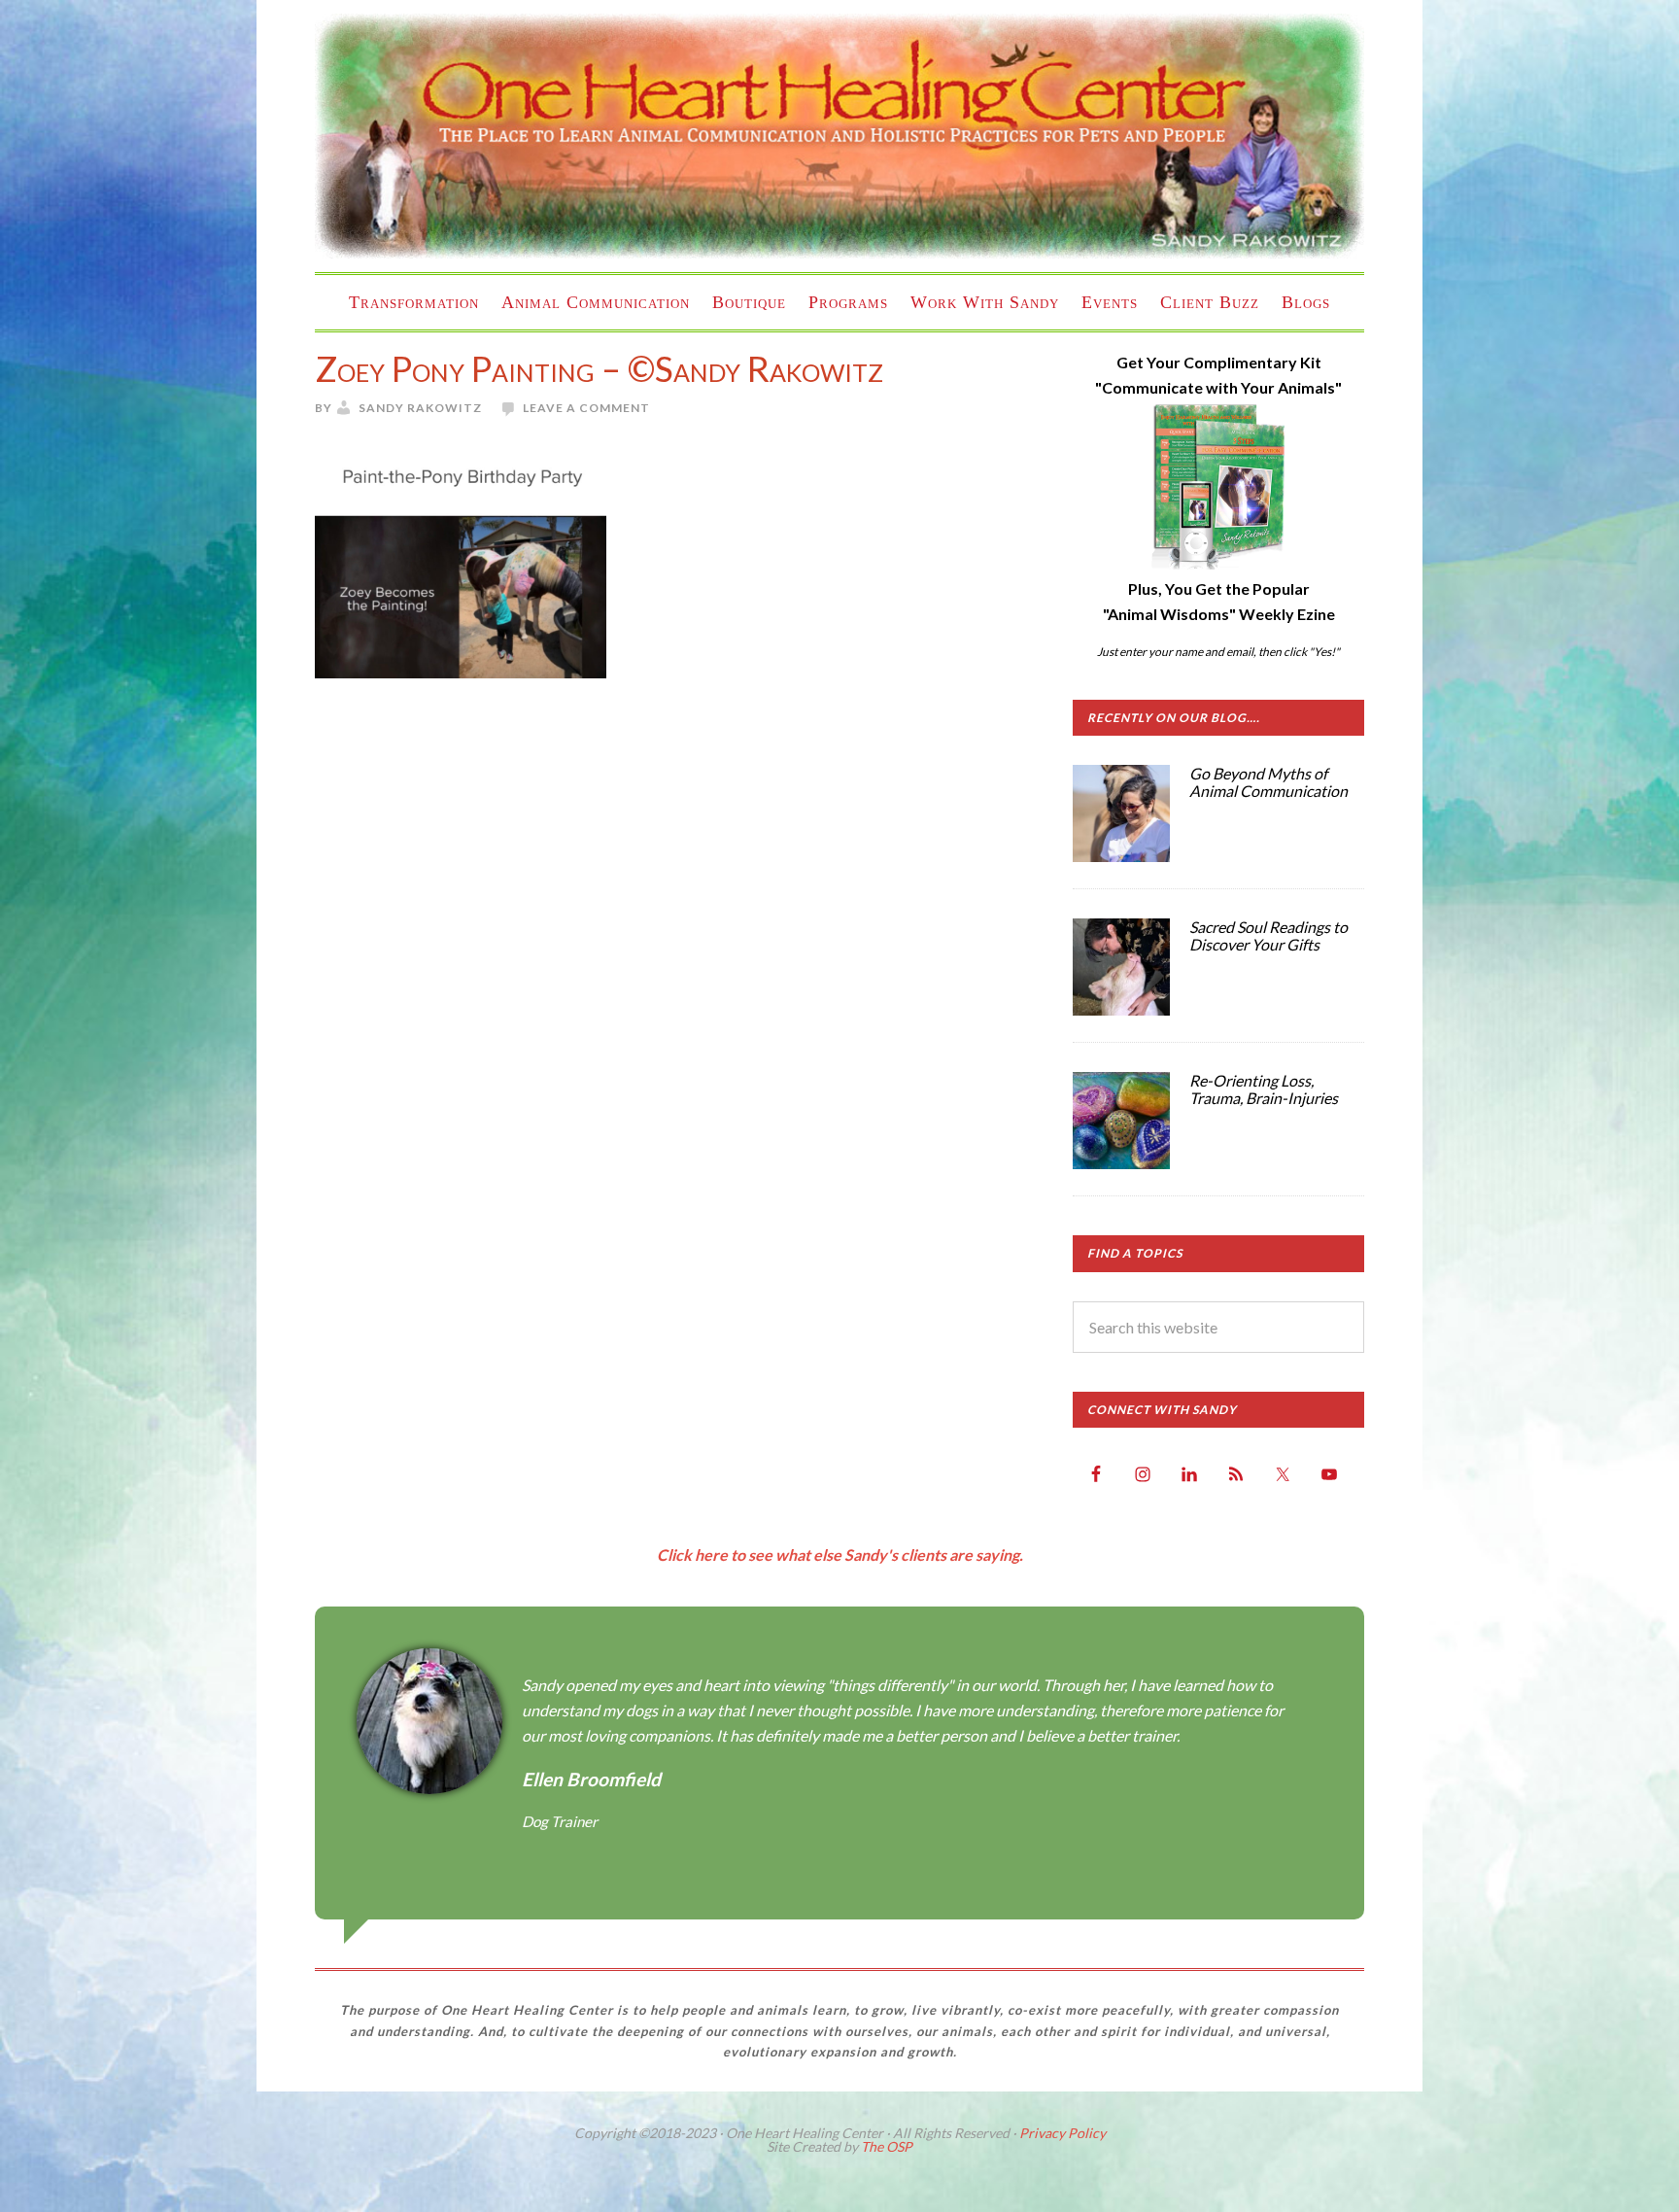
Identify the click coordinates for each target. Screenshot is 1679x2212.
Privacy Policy (1062, 2133)
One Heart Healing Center (839, 136)
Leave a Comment (586, 408)
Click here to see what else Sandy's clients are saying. (840, 1555)
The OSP (887, 2146)
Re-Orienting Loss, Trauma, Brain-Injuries (1264, 1089)
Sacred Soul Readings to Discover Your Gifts (1268, 935)
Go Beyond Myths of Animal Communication (1268, 782)
